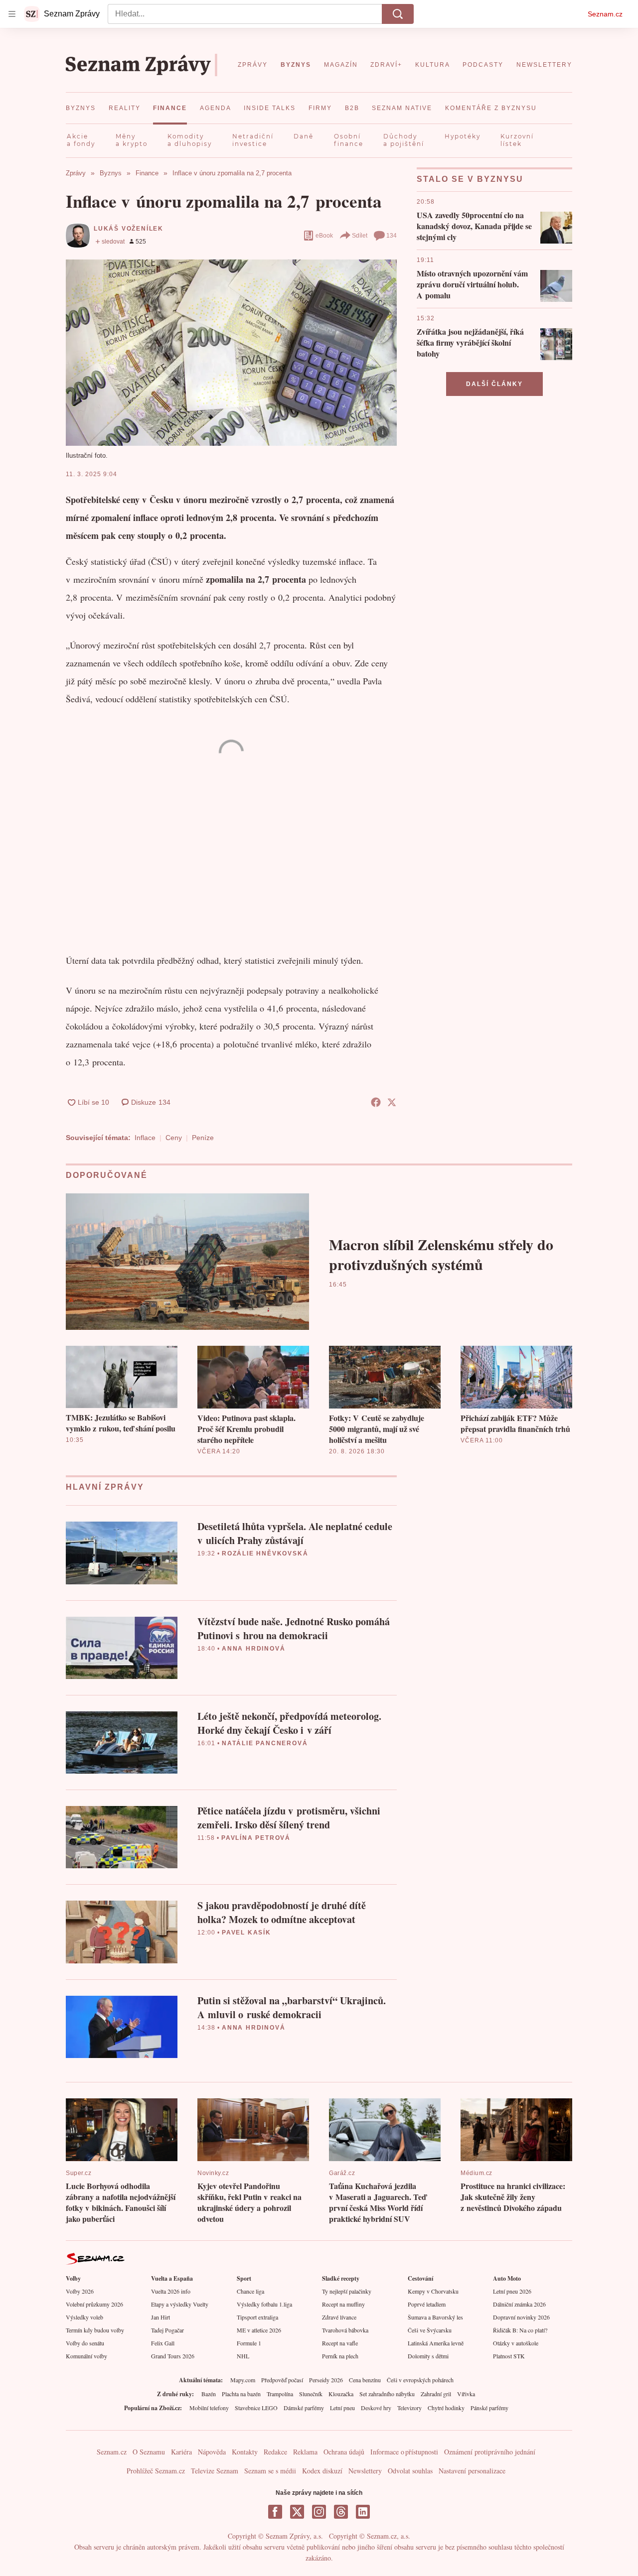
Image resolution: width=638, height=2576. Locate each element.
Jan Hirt (160, 2317)
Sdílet (360, 236)
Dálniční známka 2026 (519, 2304)
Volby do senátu (85, 2343)
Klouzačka (341, 2394)
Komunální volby (86, 2356)
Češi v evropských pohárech (420, 2380)
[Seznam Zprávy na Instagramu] (319, 2512)
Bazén (209, 2394)
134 (392, 236)
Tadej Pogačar (167, 2330)
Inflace (145, 1138)
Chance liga (250, 2291)
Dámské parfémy (304, 2408)
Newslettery (365, 2471)
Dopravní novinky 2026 (521, 2317)
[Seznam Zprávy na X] (297, 2512)
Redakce (275, 2452)
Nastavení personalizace (472, 2471)
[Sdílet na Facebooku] (376, 1102)
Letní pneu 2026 (512, 2291)
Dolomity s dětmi (428, 2356)
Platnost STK (509, 2356)
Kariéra (181, 2452)
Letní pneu (342, 2408)
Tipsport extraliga (257, 2317)
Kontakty (245, 2452)
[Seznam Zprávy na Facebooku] (275, 2512)
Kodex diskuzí (322, 2471)
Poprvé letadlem (427, 2304)
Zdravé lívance (339, 2317)
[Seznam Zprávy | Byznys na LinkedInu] (363, 2512)
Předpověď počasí (282, 2380)
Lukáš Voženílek (129, 229)
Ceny (174, 1138)
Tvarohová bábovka (345, 2330)
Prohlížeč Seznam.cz (156, 2471)
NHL (243, 2356)
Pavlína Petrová (256, 1838)
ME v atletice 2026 (259, 2330)
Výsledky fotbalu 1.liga (264, 2304)
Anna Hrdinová (253, 1649)
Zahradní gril (436, 2394)
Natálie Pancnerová (265, 1743)
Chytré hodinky (446, 2408)
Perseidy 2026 (326, 2380)
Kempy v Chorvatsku (433, 2291)
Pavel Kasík (246, 1932)
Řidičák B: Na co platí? (520, 2330)
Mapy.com (243, 2380)
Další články (494, 384)
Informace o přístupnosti (404, 2452)
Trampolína (280, 2394)
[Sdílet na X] (392, 1102)
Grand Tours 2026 (173, 2356)
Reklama (305, 2452)
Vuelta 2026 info (171, 2291)
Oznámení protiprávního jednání (490, 2452)
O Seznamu (149, 2452)
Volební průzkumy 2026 (94, 2304)
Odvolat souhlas (410, 2471)
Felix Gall (163, 2343)
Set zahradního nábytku (387, 2394)
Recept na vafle (340, 2343)
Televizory (409, 2408)
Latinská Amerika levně (436, 2343)
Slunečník (311, 2394)
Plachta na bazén (241, 2394)
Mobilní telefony (209, 2408)
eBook (324, 236)
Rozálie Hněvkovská (265, 1553)
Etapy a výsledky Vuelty (180, 2304)
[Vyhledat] (398, 14)
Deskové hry (376, 2408)
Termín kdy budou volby (95, 2330)
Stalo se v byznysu (470, 179)
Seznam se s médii (270, 2471)
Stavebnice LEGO (256, 2408)
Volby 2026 (80, 2291)
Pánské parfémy (489, 2408)
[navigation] (12, 14)
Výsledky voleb (84, 2317)
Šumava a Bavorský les (435, 2317)
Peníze (203, 1138)
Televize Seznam (215, 2471)
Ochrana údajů (344, 2452)
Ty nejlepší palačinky (347, 2291)
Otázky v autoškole (516, 2343)
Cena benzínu (365, 2380)
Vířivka (466, 2394)
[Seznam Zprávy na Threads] (341, 2512)
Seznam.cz (605, 14)
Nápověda (212, 2452)
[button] (231, 352)
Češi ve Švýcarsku (430, 2330)
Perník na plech (340, 2356)
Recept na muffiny (343, 2304)
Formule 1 (249, 2343)
